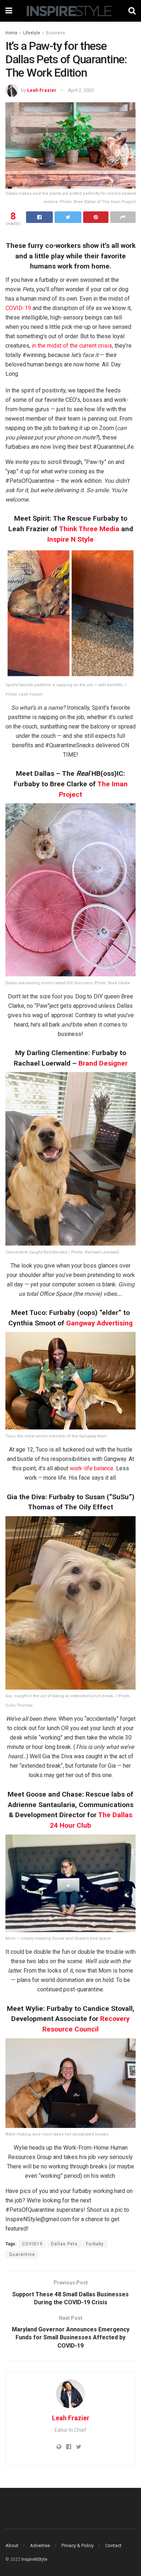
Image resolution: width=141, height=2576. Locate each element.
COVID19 (32, 2244)
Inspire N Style (70, 539)
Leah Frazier (42, 90)
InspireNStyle (34, 2559)
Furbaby (95, 2244)
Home (11, 33)
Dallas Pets (64, 2244)
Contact (113, 2545)
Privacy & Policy (78, 2545)
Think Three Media (89, 529)
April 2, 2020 (81, 90)
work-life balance (92, 1468)
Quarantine (22, 2254)
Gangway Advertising (99, 1323)
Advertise (40, 2545)
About (12, 2545)
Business (55, 33)
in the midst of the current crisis (72, 346)
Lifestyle (32, 33)
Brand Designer (103, 1063)
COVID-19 (18, 308)
